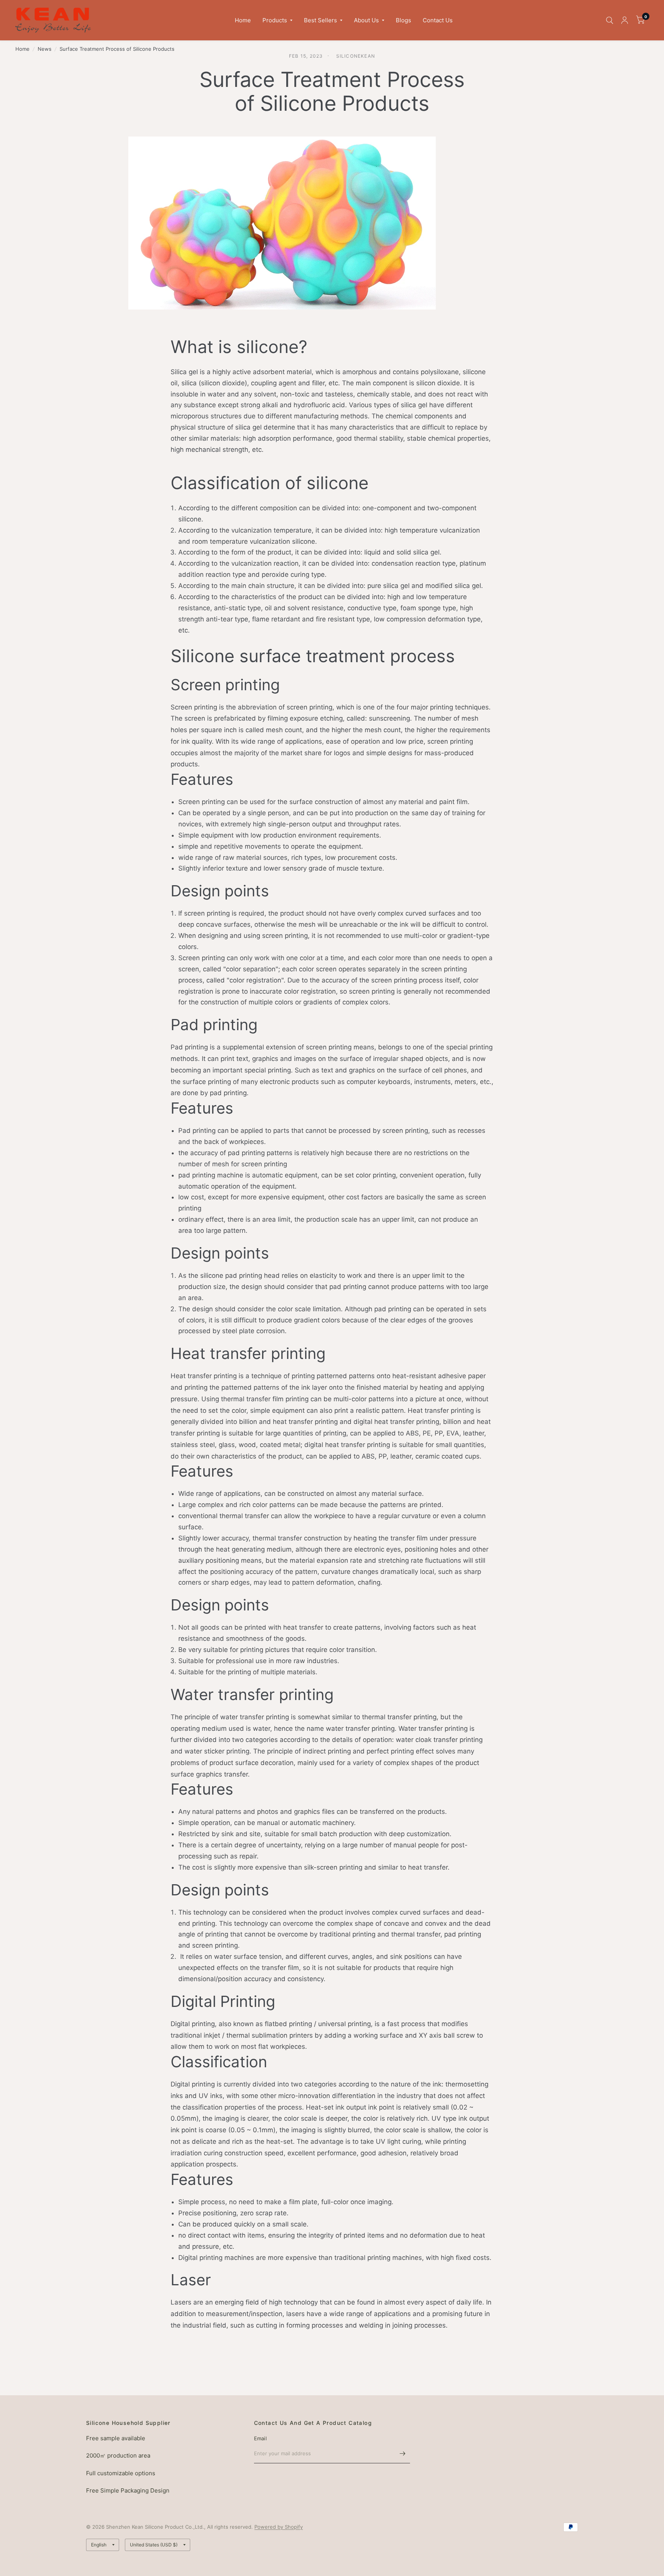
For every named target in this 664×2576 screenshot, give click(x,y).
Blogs (403, 20)
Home (243, 20)
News (45, 49)
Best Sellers (320, 20)
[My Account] (625, 20)
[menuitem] (243, 20)
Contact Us (438, 20)
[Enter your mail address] (402, 2453)
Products (275, 20)
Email (260, 2438)
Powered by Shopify (279, 2527)
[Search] (610, 20)
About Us (366, 20)
